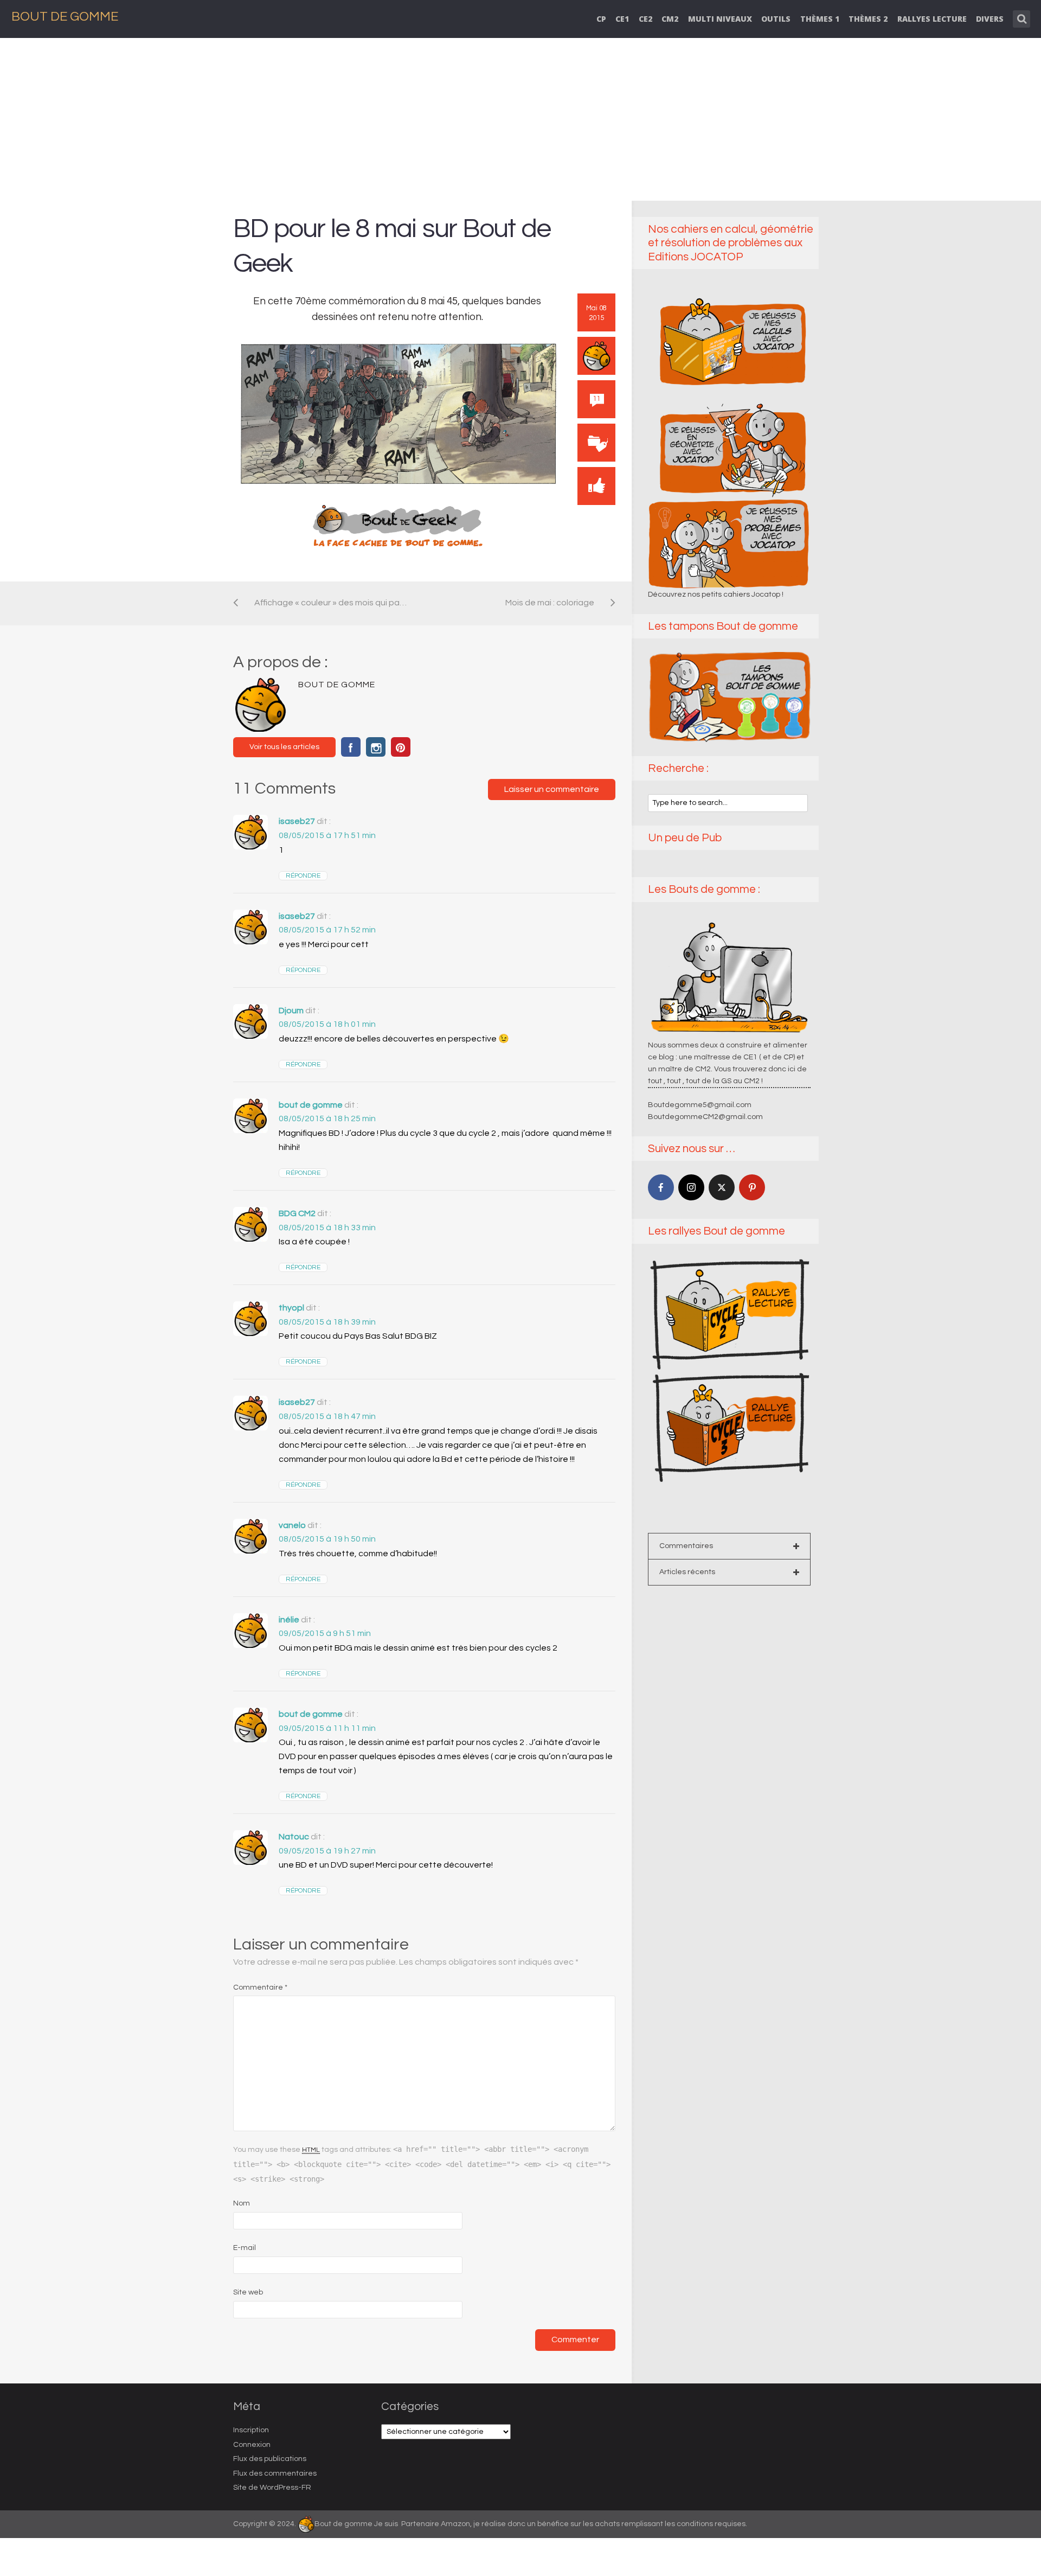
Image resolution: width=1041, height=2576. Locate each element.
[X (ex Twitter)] (722, 1187)
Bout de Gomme (65, 17)
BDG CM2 (297, 1213)
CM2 (670, 19)
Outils (776, 19)
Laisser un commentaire (552, 789)
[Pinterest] (752, 1187)
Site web (248, 2292)
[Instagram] (691, 1187)
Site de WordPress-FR (272, 2488)
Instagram (376, 747)
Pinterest (401, 747)
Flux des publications (270, 2459)
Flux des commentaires (275, 2473)
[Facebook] (661, 1187)
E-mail (245, 2248)
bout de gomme (311, 1105)
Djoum (291, 1011)
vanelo (292, 1525)
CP (601, 19)
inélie (289, 1620)
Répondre (303, 876)
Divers (990, 19)
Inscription (251, 2430)
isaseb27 (297, 821)
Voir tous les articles (284, 747)
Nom (242, 2203)
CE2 (645, 19)
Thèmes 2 (868, 19)
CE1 (622, 19)
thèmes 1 (820, 19)
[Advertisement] (520, 119)
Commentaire (260, 1987)
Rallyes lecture (932, 19)
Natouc (294, 1837)
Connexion (252, 2445)
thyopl (291, 1308)
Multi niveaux (720, 19)
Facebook (351, 747)
